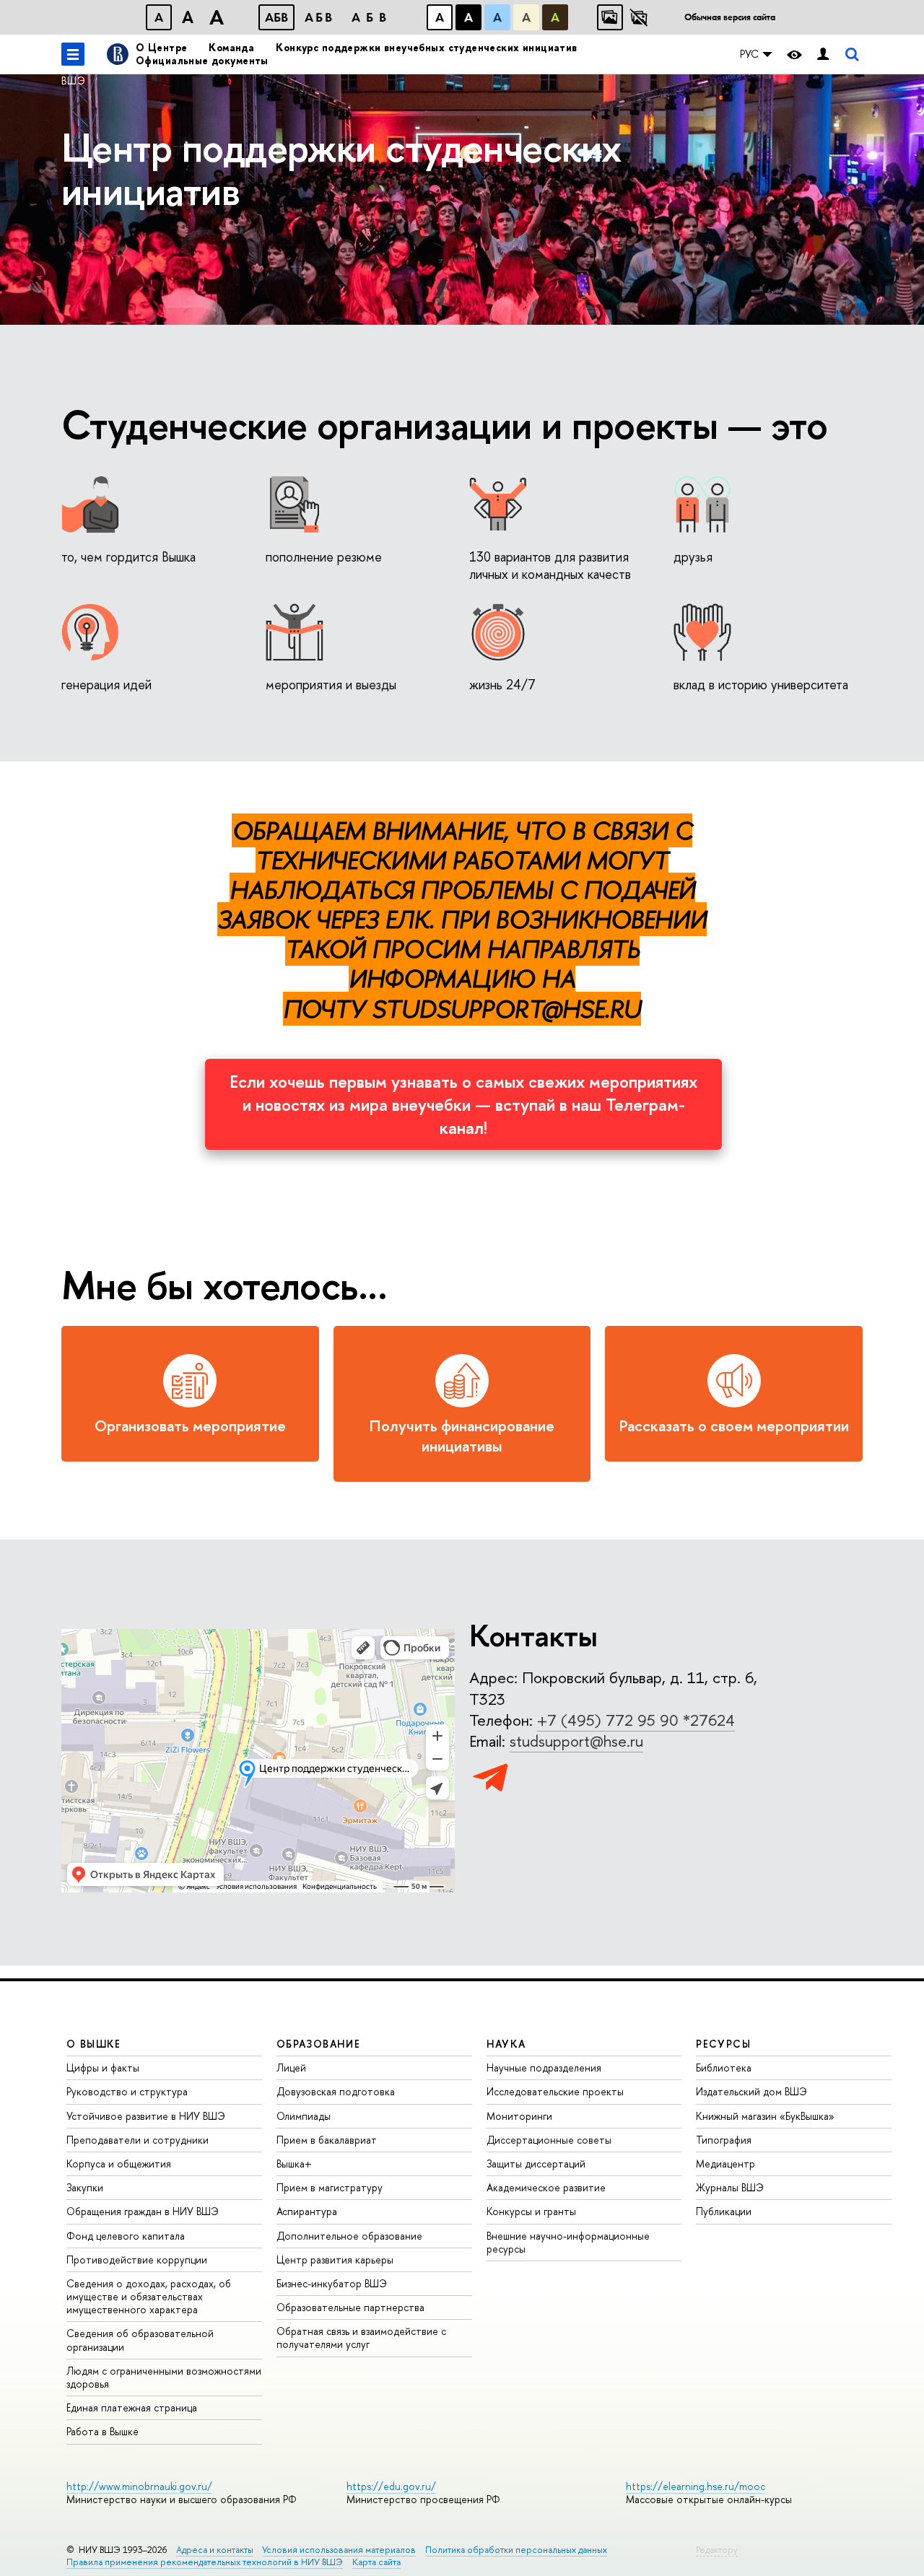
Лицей (291, 2068)
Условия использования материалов (339, 2550)
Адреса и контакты (215, 2550)
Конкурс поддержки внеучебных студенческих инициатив (426, 47)
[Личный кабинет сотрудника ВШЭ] (823, 54)
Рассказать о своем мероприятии (734, 1426)
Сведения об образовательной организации (140, 2340)
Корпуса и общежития (119, 2164)
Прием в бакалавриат (327, 2140)
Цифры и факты (103, 2068)
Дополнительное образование (349, 2236)
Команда (231, 47)
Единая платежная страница (132, 2407)
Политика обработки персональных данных (516, 2550)
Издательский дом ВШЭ (751, 2091)
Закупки (85, 2187)
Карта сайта (376, 2562)
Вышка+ (294, 2164)
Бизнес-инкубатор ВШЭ (332, 2283)
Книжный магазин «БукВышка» (765, 2116)
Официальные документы (202, 60)
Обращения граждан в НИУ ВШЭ (143, 2211)
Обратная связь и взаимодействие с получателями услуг (361, 2337)
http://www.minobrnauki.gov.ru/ (139, 2486)
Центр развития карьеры (335, 2260)
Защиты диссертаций (536, 2164)
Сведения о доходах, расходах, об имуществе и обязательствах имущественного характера (149, 2296)
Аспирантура (307, 2211)
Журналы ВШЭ (730, 2187)
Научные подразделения (544, 2068)
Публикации (724, 2211)
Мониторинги (519, 2116)
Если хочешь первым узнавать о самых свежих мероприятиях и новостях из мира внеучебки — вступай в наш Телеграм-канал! (463, 1104)
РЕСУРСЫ (723, 2044)
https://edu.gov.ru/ (391, 2486)
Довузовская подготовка (336, 2091)
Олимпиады (304, 2116)
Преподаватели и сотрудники (138, 2140)
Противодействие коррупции (137, 2260)
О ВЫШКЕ (94, 2044)
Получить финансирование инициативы (462, 1436)
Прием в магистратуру (330, 2187)
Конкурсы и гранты (531, 2211)
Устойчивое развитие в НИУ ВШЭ (146, 2116)
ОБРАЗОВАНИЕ (318, 2044)
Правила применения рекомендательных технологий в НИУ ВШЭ (205, 2562)
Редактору (717, 2550)
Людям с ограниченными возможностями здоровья (164, 2377)
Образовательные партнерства (350, 2307)
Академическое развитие (546, 2187)
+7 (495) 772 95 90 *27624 (636, 1720)
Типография (724, 2140)
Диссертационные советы (549, 2140)
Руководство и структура (127, 2091)
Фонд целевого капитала (126, 2236)
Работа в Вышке (103, 2431)
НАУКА (506, 2044)
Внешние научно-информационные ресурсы (568, 2242)
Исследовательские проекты (555, 2091)
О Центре (161, 47)
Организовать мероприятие (190, 1426)
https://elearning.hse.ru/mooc (696, 2486)
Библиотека (724, 2068)
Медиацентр (725, 2164)
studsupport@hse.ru (576, 1741)
